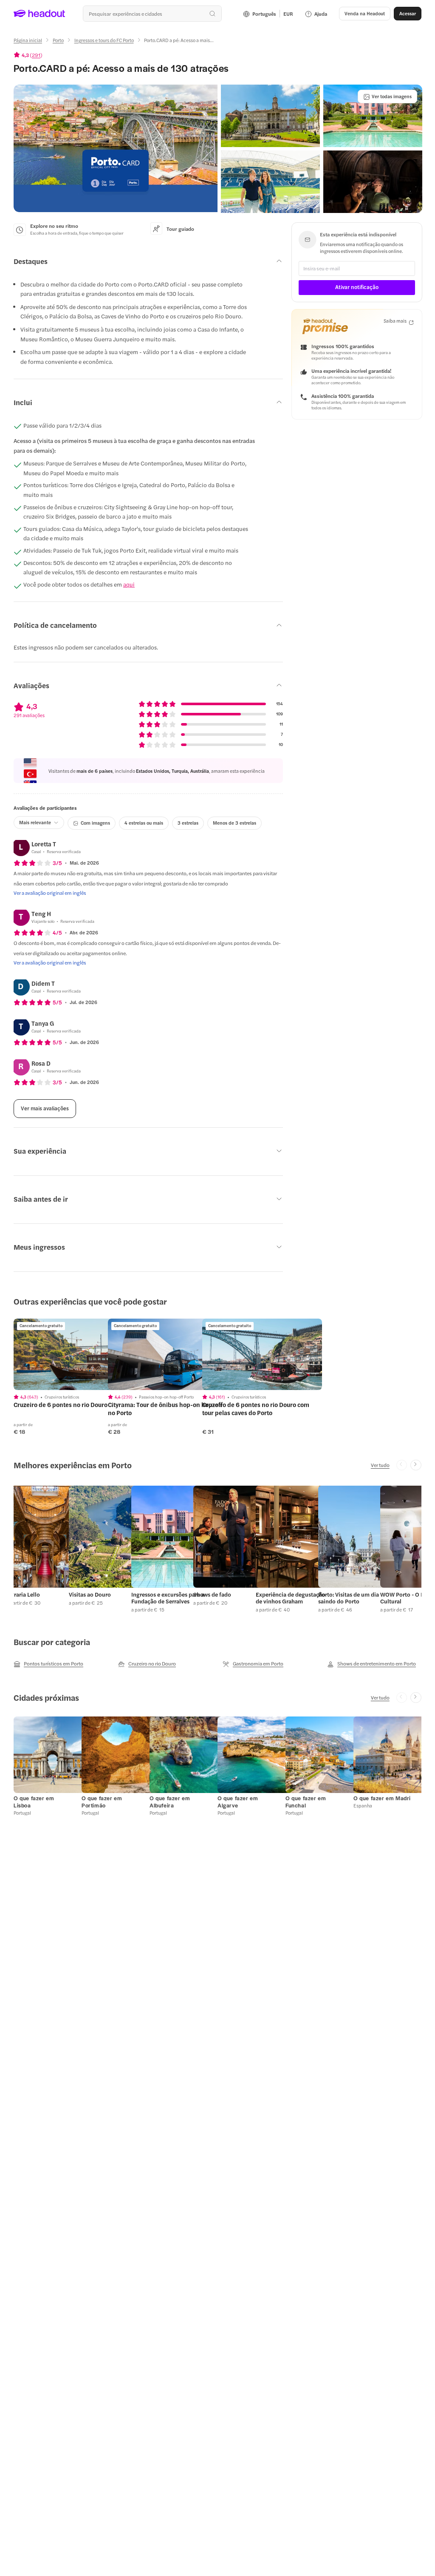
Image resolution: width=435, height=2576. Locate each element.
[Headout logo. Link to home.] (40, 14)
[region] (73, 1354)
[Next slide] (416, 1465)
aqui (129, 584)
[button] (116, 148)
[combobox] (152, 14)
